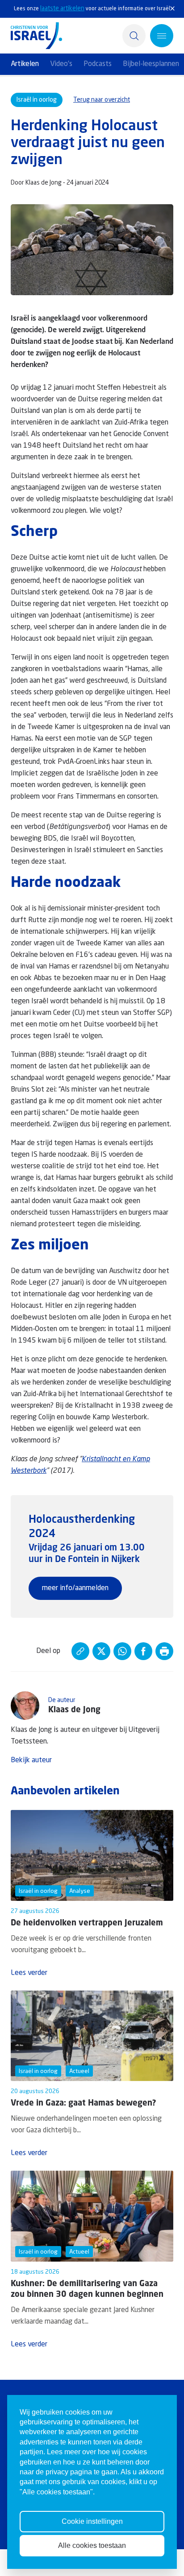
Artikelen (25, 64)
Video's (61, 64)
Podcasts (98, 64)
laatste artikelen (62, 8)
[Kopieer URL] (80, 1651)
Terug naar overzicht (102, 100)
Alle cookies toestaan (92, 2545)
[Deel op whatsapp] (122, 1651)
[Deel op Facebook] (143, 1651)
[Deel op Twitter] (101, 1651)
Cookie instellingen (92, 2521)
